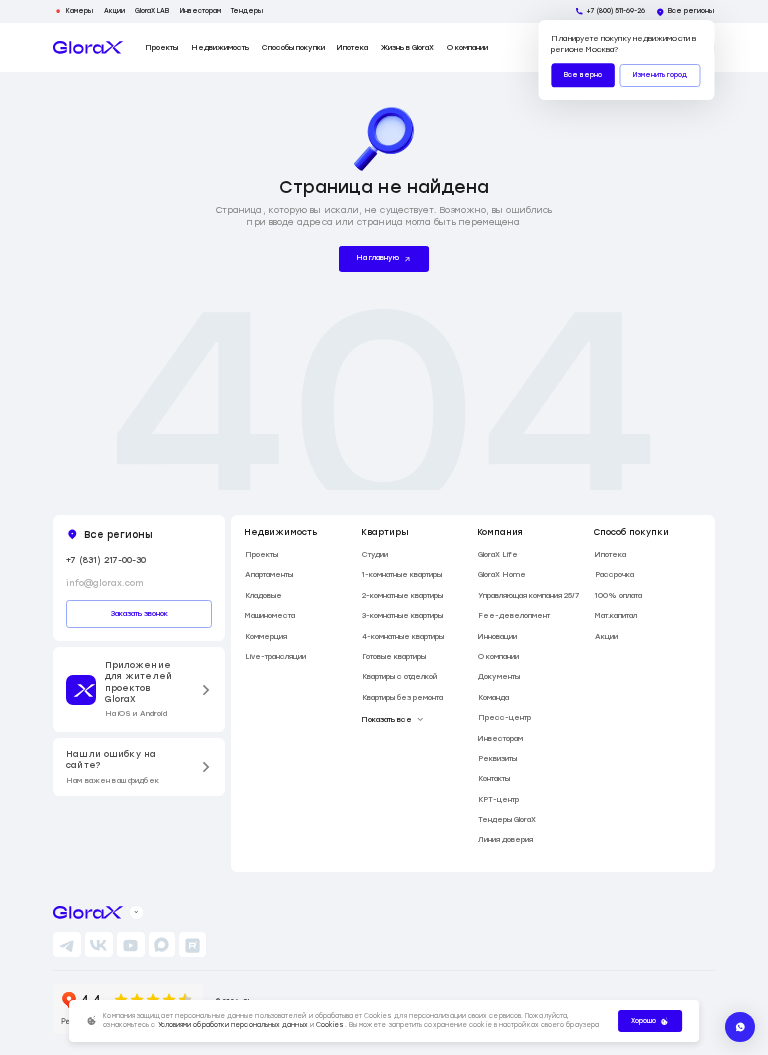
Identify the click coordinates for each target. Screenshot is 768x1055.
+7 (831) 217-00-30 (106, 560)
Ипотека (352, 47)
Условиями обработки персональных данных (233, 1025)
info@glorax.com (105, 583)
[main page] (88, 47)
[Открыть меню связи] (740, 1027)
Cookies (330, 1025)
